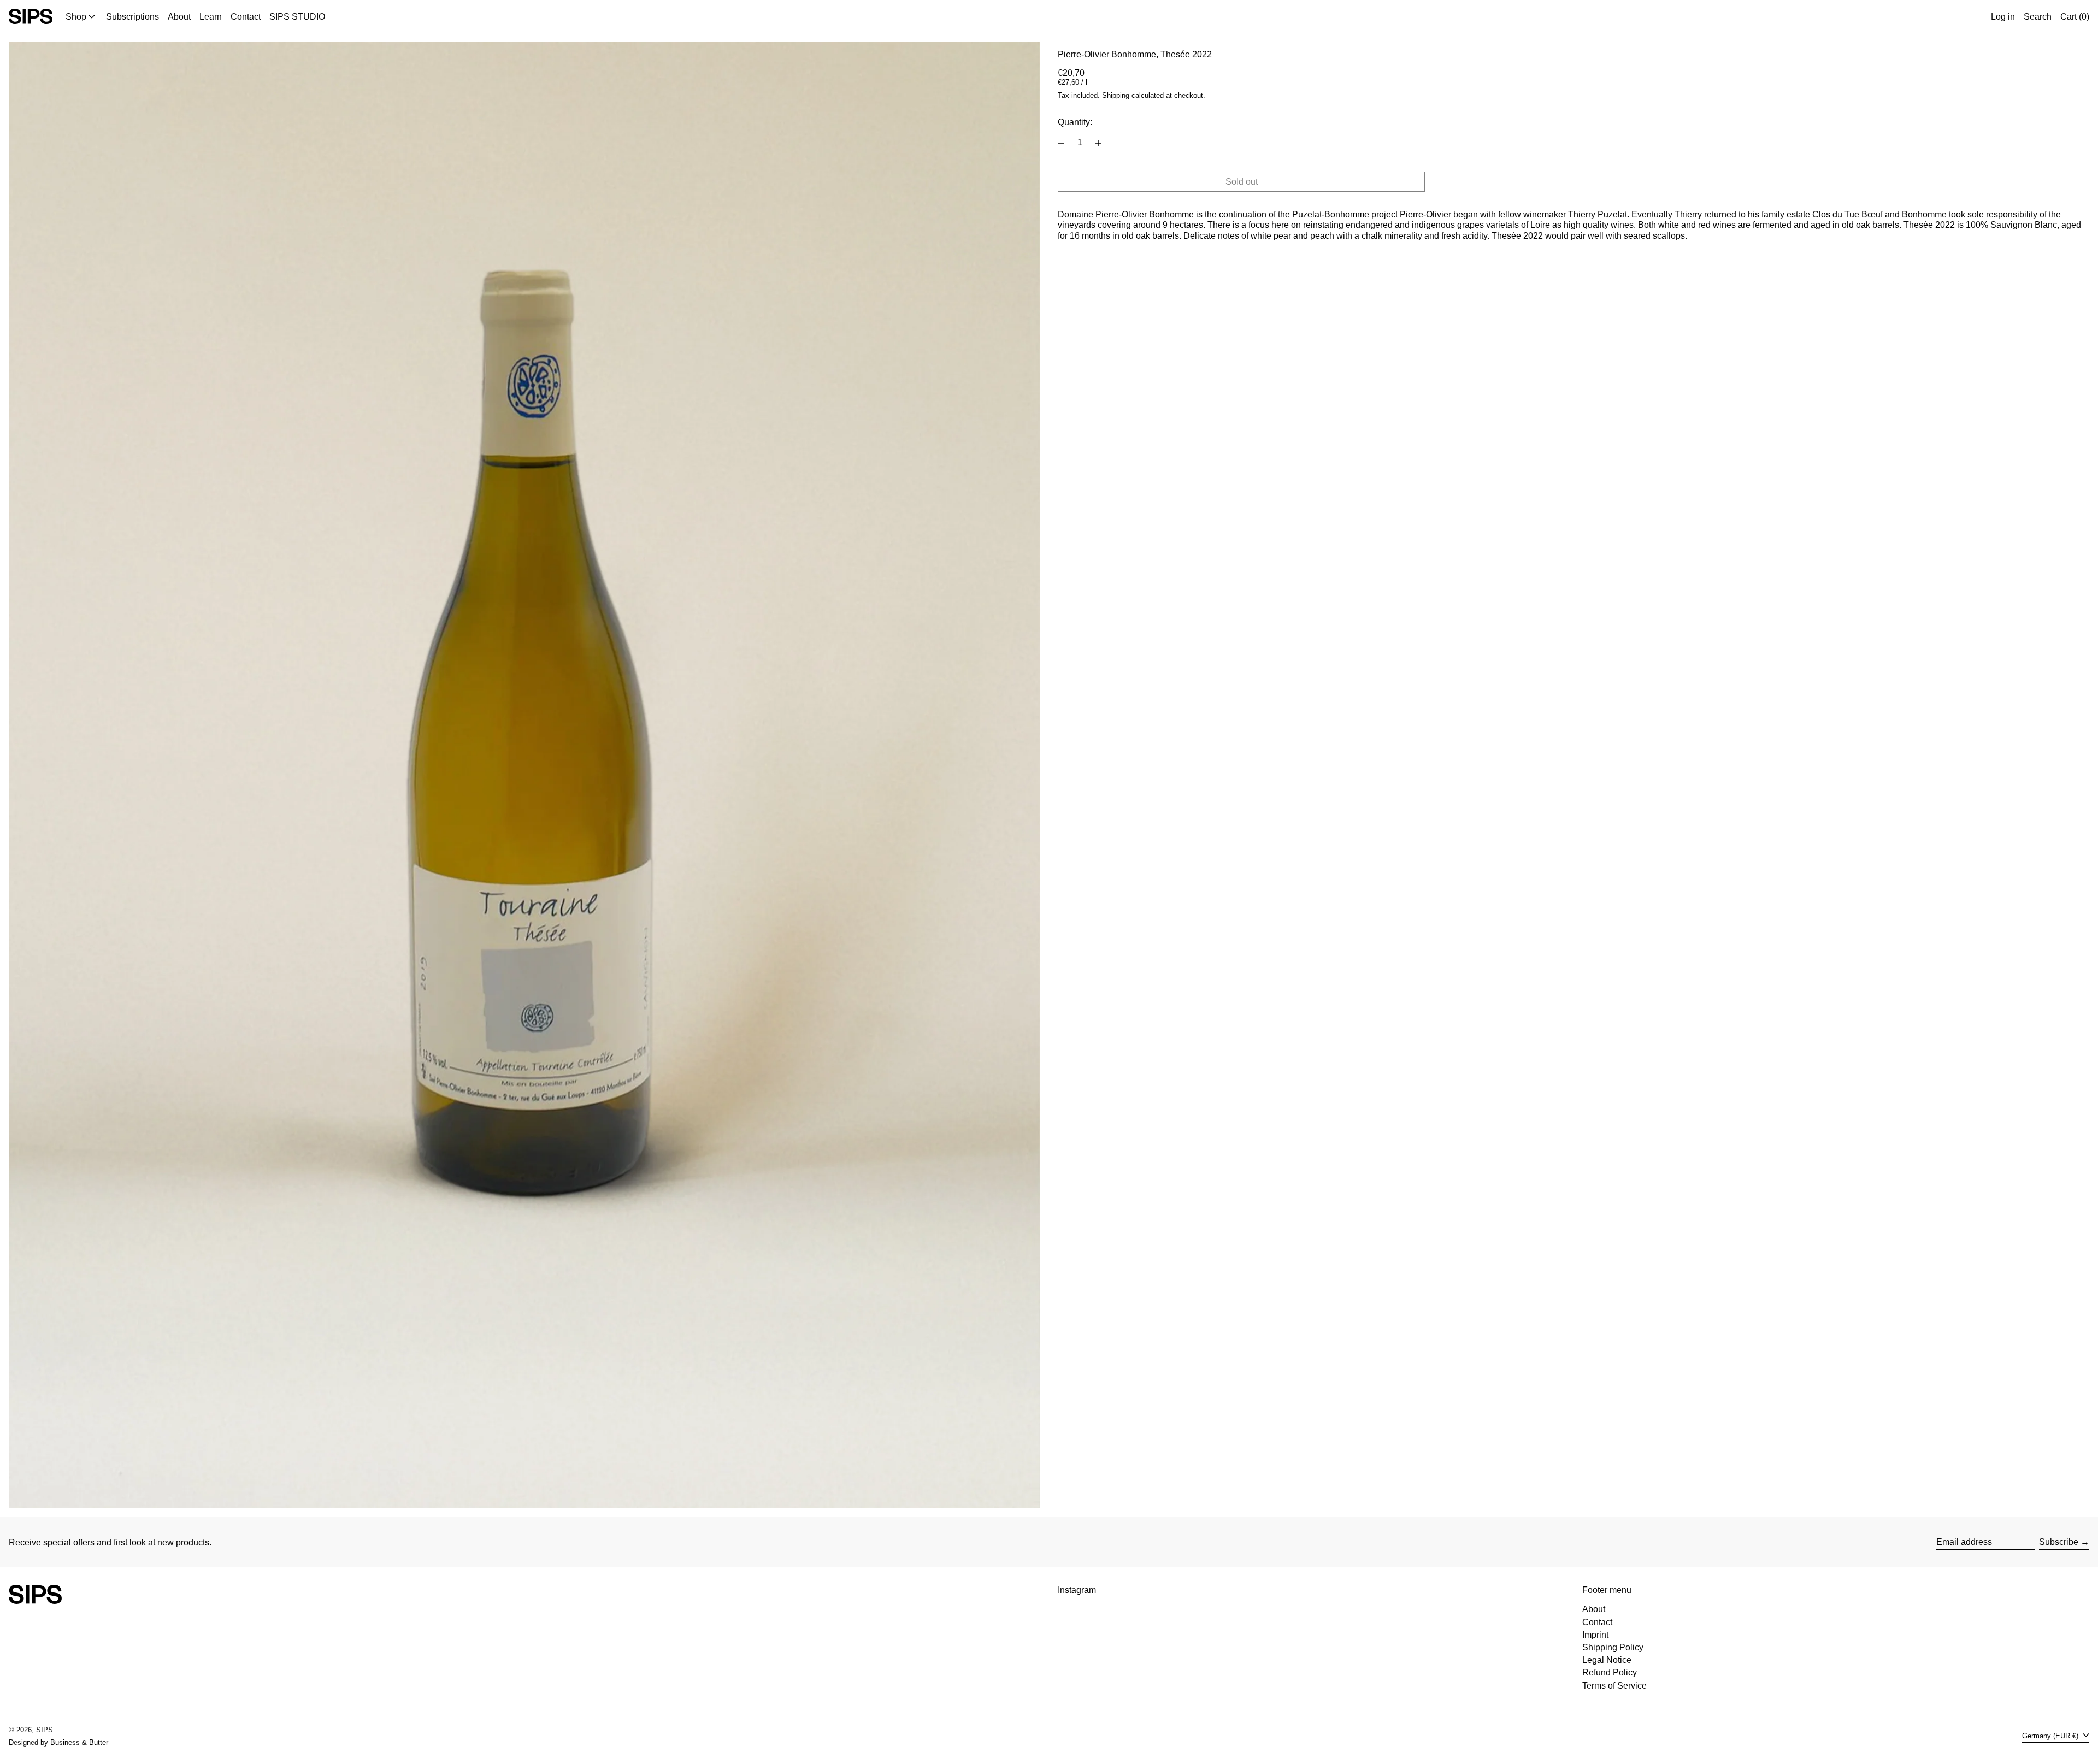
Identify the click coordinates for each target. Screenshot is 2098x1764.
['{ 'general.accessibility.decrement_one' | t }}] (1061, 143)
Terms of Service (1614, 1686)
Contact (1597, 1622)
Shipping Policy (1613, 1647)
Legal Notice (1607, 1660)
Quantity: (1075, 122)
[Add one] (1098, 143)
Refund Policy (1610, 1672)
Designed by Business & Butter (58, 1742)
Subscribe (2059, 1542)
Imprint (1595, 1635)
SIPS (45, 1730)
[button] (2038, 16)
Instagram (1077, 1590)
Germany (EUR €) (2051, 1736)
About (1594, 1609)
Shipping (1116, 95)
